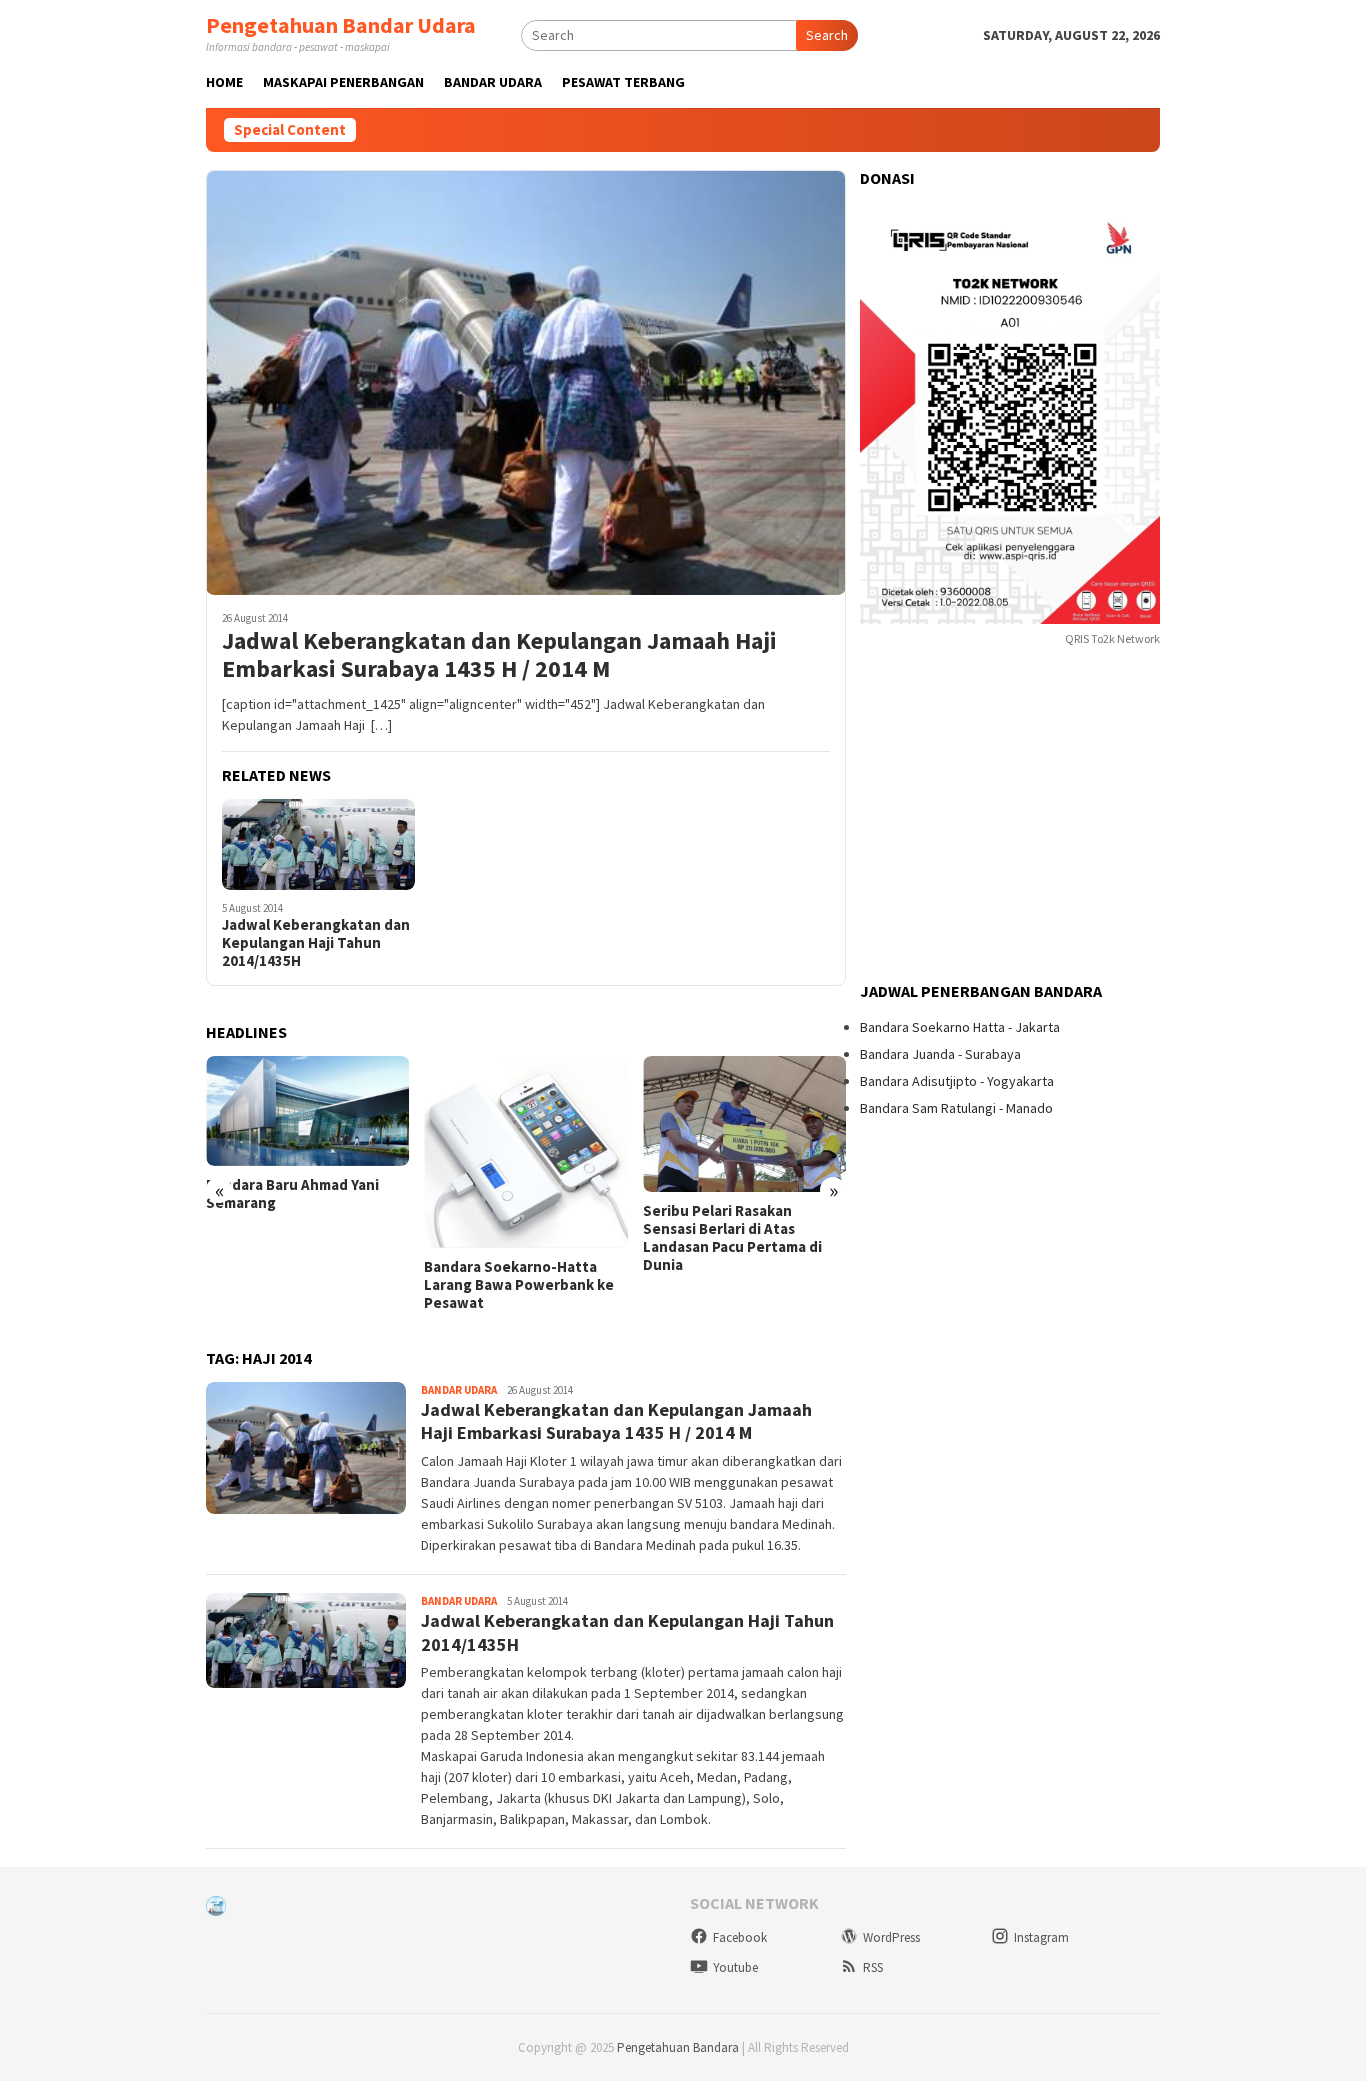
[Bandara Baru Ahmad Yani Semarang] (307, 1111)
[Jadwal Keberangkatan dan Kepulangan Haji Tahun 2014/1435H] (318, 844)
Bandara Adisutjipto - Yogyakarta (957, 1081)
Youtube (735, 1967)
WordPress (891, 1937)
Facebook (740, 1937)
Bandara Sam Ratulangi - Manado (956, 1108)
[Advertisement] (1010, 816)
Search (827, 35)
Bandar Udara (459, 1390)
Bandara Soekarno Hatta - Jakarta (960, 1027)
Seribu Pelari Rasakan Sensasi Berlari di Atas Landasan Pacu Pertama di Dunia (732, 1238)
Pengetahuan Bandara (678, 2047)
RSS (873, 1967)
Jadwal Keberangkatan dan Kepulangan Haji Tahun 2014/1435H (316, 943)
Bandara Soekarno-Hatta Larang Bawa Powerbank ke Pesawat (519, 1285)
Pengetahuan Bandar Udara (341, 25)
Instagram (1041, 1937)
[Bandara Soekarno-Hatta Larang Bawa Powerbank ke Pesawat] (525, 1152)
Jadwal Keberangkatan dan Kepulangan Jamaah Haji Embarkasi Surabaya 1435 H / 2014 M (499, 656)
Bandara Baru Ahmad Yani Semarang (292, 1194)
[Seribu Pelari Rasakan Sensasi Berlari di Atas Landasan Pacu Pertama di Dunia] (744, 1124)
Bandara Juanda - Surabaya (940, 1054)
